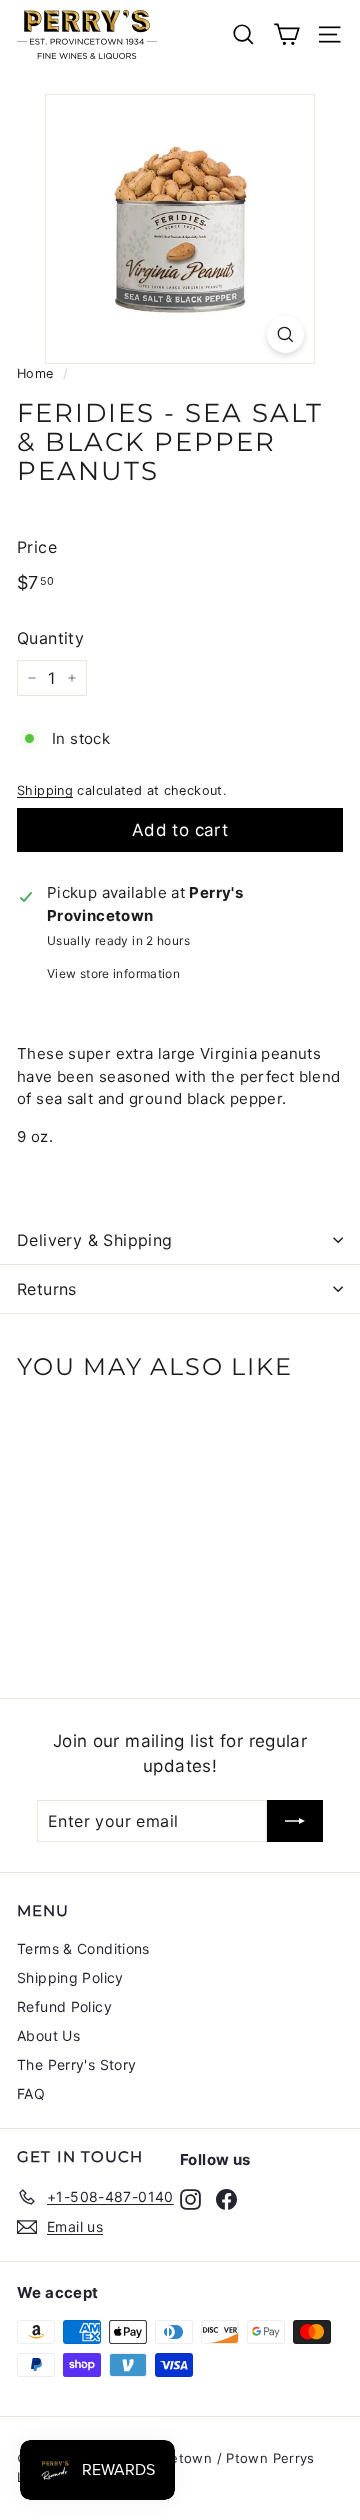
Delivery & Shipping (95, 1240)
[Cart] (286, 34)
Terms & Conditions (83, 1948)
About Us (48, 2035)
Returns (47, 1289)
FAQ (31, 2093)
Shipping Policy (70, 1977)
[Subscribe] (295, 1821)
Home (35, 373)
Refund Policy (64, 2006)
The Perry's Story (76, 2064)
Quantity (50, 638)
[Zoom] (285, 334)
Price (37, 547)
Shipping (45, 790)
